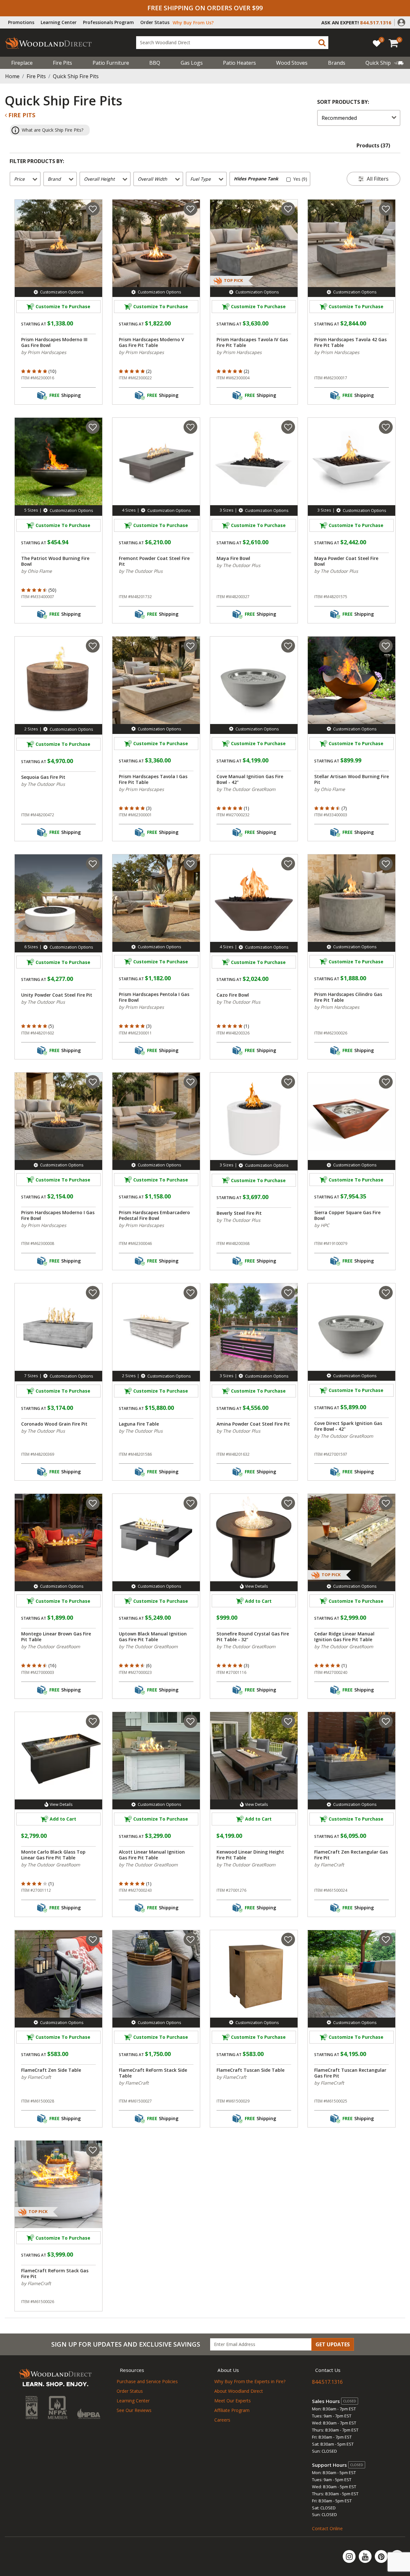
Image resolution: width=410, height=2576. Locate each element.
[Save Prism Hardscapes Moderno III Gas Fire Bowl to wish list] (93, 209)
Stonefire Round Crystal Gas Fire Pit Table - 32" (253, 1637)
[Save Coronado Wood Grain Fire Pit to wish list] (93, 1293)
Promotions (21, 22)
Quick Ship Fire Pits (76, 76)
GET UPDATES (333, 2344)
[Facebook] (397, 2556)
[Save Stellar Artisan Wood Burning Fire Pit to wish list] (386, 646)
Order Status (155, 22)
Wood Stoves (292, 63)
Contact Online (327, 2528)
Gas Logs (192, 63)
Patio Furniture (111, 63)
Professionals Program (108, 22)
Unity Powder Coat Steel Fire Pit (57, 995)
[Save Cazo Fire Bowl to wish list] (288, 864)
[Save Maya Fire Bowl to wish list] (288, 427)
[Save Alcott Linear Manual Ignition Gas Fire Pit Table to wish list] (190, 1721)
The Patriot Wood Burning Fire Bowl (55, 561)
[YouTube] (366, 2556)
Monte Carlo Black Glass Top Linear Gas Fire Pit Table (53, 1855)
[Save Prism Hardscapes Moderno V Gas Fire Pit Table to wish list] (190, 209)
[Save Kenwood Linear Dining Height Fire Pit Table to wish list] (288, 1721)
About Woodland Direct (239, 2391)
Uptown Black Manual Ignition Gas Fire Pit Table (153, 1637)
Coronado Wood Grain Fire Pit (54, 1424)
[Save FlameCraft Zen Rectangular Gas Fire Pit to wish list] (386, 1721)
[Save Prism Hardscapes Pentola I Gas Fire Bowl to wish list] (190, 864)
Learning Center (59, 22)
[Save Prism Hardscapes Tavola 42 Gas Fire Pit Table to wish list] (386, 209)
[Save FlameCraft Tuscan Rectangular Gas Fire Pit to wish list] (386, 1939)
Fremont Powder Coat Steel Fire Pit (154, 561)
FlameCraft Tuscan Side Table (250, 2070)
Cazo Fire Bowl (233, 995)
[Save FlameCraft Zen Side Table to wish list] (93, 1939)
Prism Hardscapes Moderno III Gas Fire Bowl (54, 342)
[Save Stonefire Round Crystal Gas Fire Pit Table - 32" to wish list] (288, 1503)
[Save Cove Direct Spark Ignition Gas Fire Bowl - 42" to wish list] (386, 1293)
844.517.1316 (327, 2382)
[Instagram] (350, 2556)
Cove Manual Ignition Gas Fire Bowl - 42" (250, 779)
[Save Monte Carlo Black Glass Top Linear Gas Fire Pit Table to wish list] (93, 1721)
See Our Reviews (134, 2410)
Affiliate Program (232, 2410)
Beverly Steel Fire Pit (239, 1213)
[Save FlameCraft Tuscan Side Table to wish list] (288, 1939)
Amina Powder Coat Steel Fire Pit (253, 1424)
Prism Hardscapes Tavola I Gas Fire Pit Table (153, 779)
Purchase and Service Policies (147, 2381)
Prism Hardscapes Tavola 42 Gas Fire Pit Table (350, 342)
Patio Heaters (239, 63)
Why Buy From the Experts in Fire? (250, 2381)
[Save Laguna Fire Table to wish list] (190, 1293)
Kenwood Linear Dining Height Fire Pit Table (250, 1855)
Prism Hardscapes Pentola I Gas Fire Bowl (154, 997)
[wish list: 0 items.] (377, 43)
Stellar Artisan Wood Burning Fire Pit (352, 779)
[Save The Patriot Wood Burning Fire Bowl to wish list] (93, 427)
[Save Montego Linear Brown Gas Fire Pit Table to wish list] (93, 1503)
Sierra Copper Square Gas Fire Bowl (347, 1215)
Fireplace (22, 63)
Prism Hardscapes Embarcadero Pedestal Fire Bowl (154, 1215)
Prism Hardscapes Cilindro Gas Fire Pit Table (348, 997)
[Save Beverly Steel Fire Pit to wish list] (288, 1082)
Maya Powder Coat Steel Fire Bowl (346, 561)
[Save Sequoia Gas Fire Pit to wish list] (93, 646)
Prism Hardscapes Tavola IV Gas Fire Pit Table (252, 342)
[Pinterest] (382, 2556)
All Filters (378, 179)
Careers (222, 2420)
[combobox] (232, 43)
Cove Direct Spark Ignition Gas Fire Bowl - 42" (348, 1426)
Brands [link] (337, 63)
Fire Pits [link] (21, 115)
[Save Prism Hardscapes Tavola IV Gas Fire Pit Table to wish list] (288, 209)
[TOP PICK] (229, 306)
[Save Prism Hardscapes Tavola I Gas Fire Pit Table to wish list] (190, 646)
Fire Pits (62, 63)
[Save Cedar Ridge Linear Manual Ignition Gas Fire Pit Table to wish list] (386, 1503)
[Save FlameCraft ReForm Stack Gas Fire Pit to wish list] (93, 2150)
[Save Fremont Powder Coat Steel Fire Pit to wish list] (190, 427)
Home (12, 76)
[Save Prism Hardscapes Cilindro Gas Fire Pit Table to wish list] (386, 864)
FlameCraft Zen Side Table (51, 2070)
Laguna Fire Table (139, 1424)
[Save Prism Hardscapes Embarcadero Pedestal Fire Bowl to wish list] (190, 1082)
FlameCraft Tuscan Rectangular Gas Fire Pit (350, 2073)
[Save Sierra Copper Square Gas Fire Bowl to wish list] (386, 1082)
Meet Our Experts (233, 2401)
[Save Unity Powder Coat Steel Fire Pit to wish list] (93, 864)
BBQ (155, 63)
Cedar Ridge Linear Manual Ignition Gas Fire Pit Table (344, 1637)
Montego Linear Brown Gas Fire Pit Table (56, 1637)
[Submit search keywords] (322, 43)
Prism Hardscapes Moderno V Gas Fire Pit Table (152, 342)
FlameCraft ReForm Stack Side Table (153, 2073)
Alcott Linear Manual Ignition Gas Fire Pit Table (152, 1855)
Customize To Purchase (63, 306)
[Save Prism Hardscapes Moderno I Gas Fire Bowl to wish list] (93, 1082)
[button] (401, 22)
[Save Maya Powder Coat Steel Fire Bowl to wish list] (386, 427)
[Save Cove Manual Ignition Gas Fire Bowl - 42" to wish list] (288, 646)
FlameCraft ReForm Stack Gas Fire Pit (55, 2274)
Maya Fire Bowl (233, 558)
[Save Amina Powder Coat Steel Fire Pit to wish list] (288, 1293)
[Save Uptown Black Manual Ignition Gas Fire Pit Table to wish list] (190, 1503)
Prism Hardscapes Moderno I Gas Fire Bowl (58, 1215)
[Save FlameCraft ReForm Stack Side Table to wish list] (190, 1939)
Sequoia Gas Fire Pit (43, 777)
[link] (385, 63)
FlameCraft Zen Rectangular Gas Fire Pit (351, 1855)
